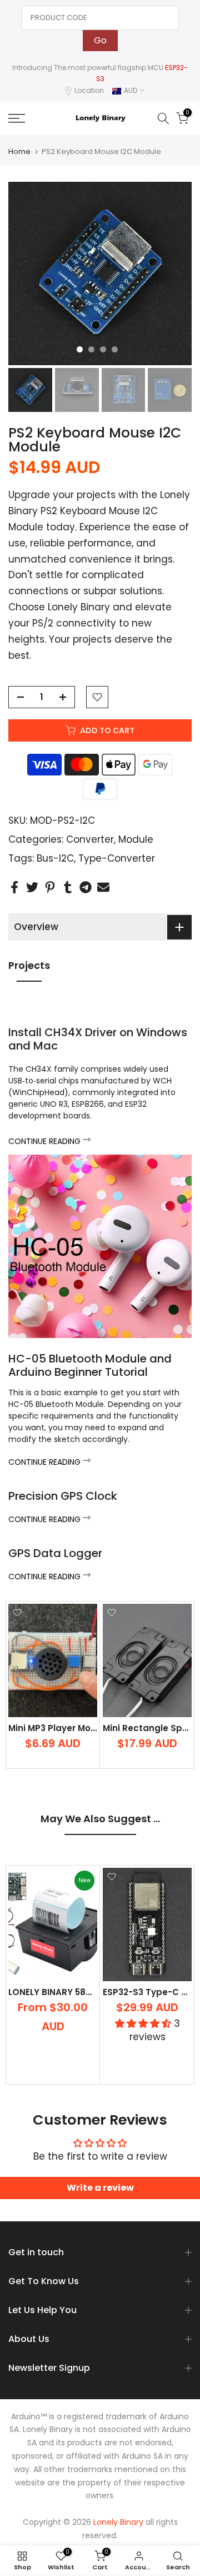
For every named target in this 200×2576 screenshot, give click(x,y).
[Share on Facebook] (14, 887)
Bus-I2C (55, 858)
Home (19, 151)
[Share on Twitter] (32, 887)
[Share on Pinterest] (50, 887)
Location (89, 90)
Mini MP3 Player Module (59, 1728)
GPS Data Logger (55, 1553)
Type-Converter (117, 858)
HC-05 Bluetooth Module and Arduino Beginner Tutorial (90, 1365)
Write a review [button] (100, 2188)
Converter (90, 839)
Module (136, 839)
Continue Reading (46, 1141)
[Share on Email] (103, 887)
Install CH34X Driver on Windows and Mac (98, 1039)
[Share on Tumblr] (68, 887)
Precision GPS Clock (63, 1496)
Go (100, 40)
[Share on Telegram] (86, 887)
